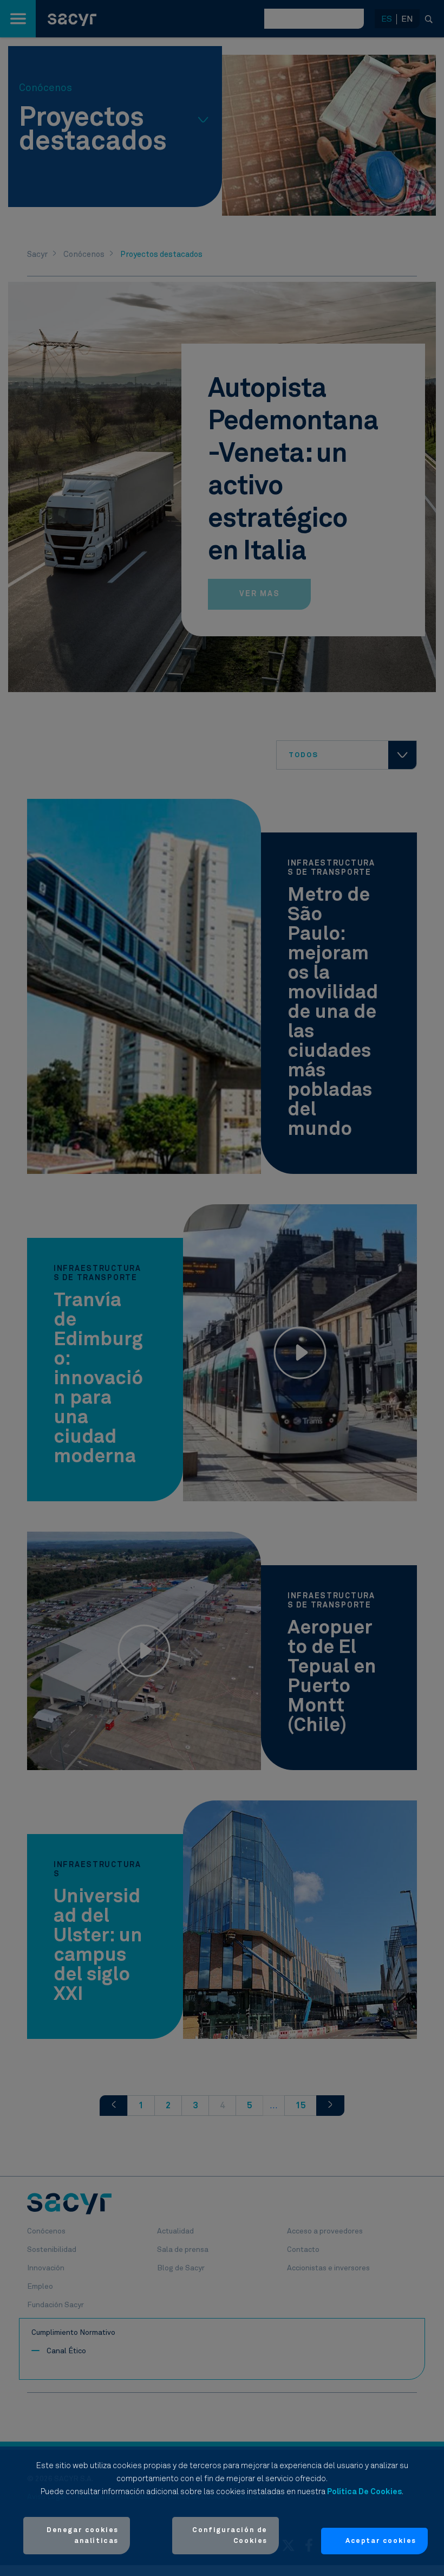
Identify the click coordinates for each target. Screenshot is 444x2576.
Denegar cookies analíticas (83, 2536)
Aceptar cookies (381, 2541)
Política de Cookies (364, 2492)
